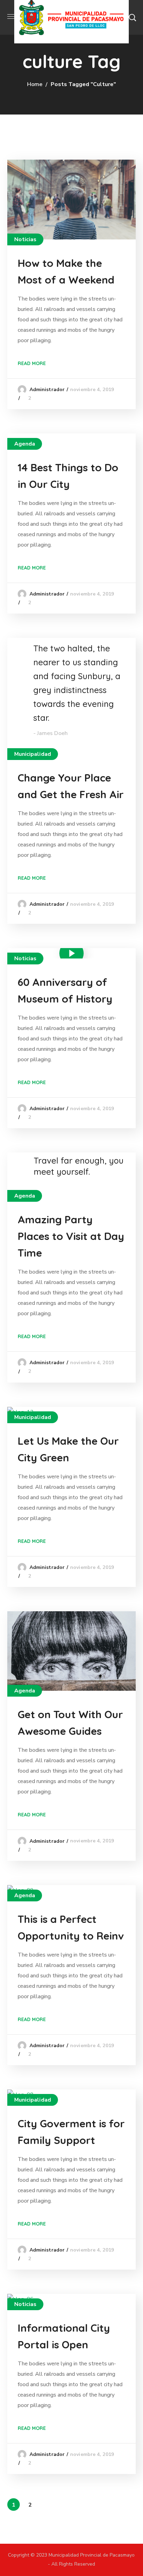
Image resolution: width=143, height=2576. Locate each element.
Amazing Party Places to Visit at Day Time (71, 1236)
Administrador (47, 390)
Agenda (25, 444)
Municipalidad (33, 754)
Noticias (26, 239)
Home (35, 84)
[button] (132, 17)
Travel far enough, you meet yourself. (79, 1166)
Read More (32, 363)
